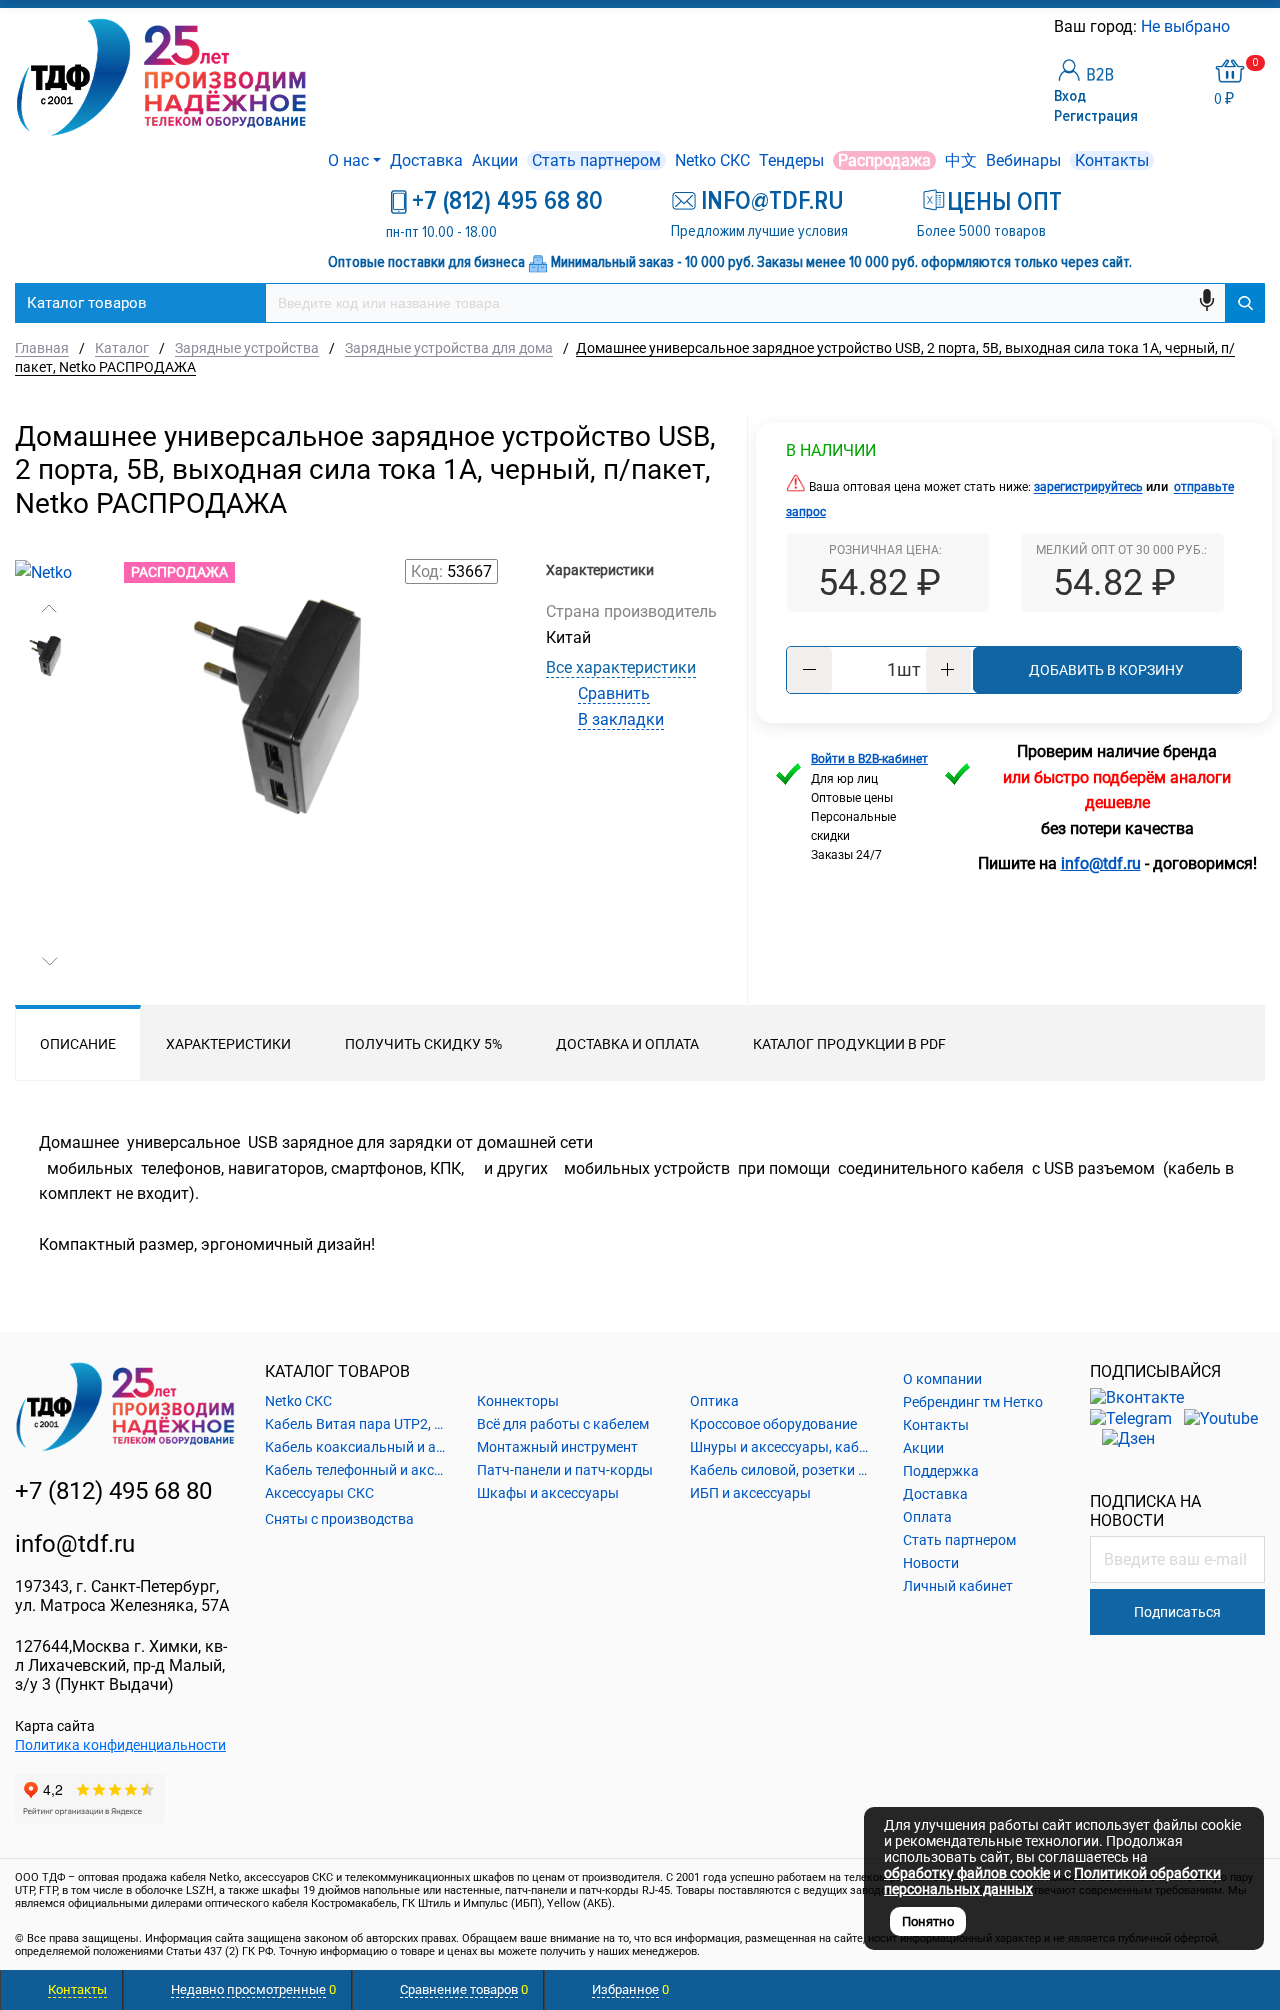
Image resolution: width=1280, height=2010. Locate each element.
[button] (49, 609)
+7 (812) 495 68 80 (507, 201)
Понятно (928, 1921)
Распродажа (884, 160)
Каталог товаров (87, 303)
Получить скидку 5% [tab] (423, 1044)
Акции (495, 160)
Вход (1070, 96)
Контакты (1112, 160)
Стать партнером (596, 160)
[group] (299, 795)
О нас (348, 160)
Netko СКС (712, 160)
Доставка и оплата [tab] (627, 1044)
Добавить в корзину (1106, 670)
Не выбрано (1187, 26)
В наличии (831, 450)
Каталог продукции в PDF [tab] (849, 1044)
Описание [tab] (78, 1044)
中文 (961, 160)
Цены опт (1004, 202)
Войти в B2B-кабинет (869, 759)
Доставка (426, 160)
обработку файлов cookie (967, 1873)
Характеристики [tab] (228, 1044)
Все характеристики (621, 667)
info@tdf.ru (75, 1544)
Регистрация (1096, 116)
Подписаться (1177, 1612)
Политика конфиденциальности (120, 1745)
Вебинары (1023, 160)
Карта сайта (55, 1726)
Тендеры (791, 160)
